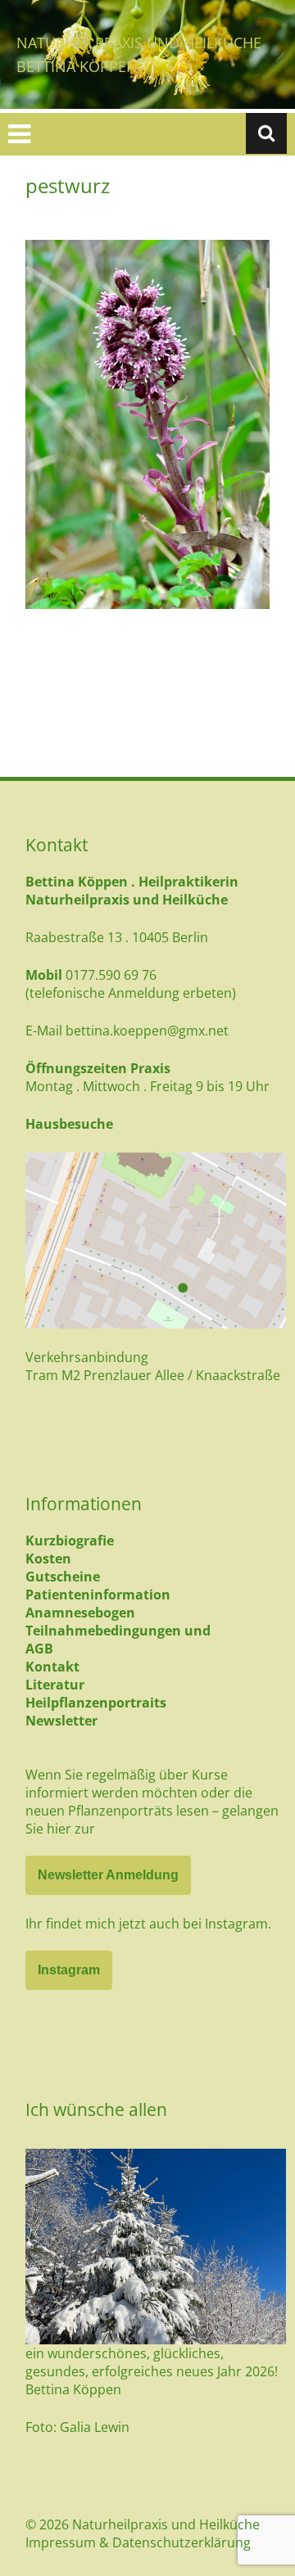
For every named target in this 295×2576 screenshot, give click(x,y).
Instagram (69, 1970)
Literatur (55, 1685)
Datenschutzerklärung (182, 2542)
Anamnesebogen (80, 1613)
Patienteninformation (98, 1595)
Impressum (61, 2542)
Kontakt (52, 1667)
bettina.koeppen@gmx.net (147, 1031)
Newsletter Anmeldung (108, 1875)
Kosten (48, 1559)
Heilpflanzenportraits (96, 1703)
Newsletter (61, 1721)
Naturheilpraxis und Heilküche (139, 43)
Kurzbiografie (70, 1541)
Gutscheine (63, 1577)
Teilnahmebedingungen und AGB (118, 1640)
